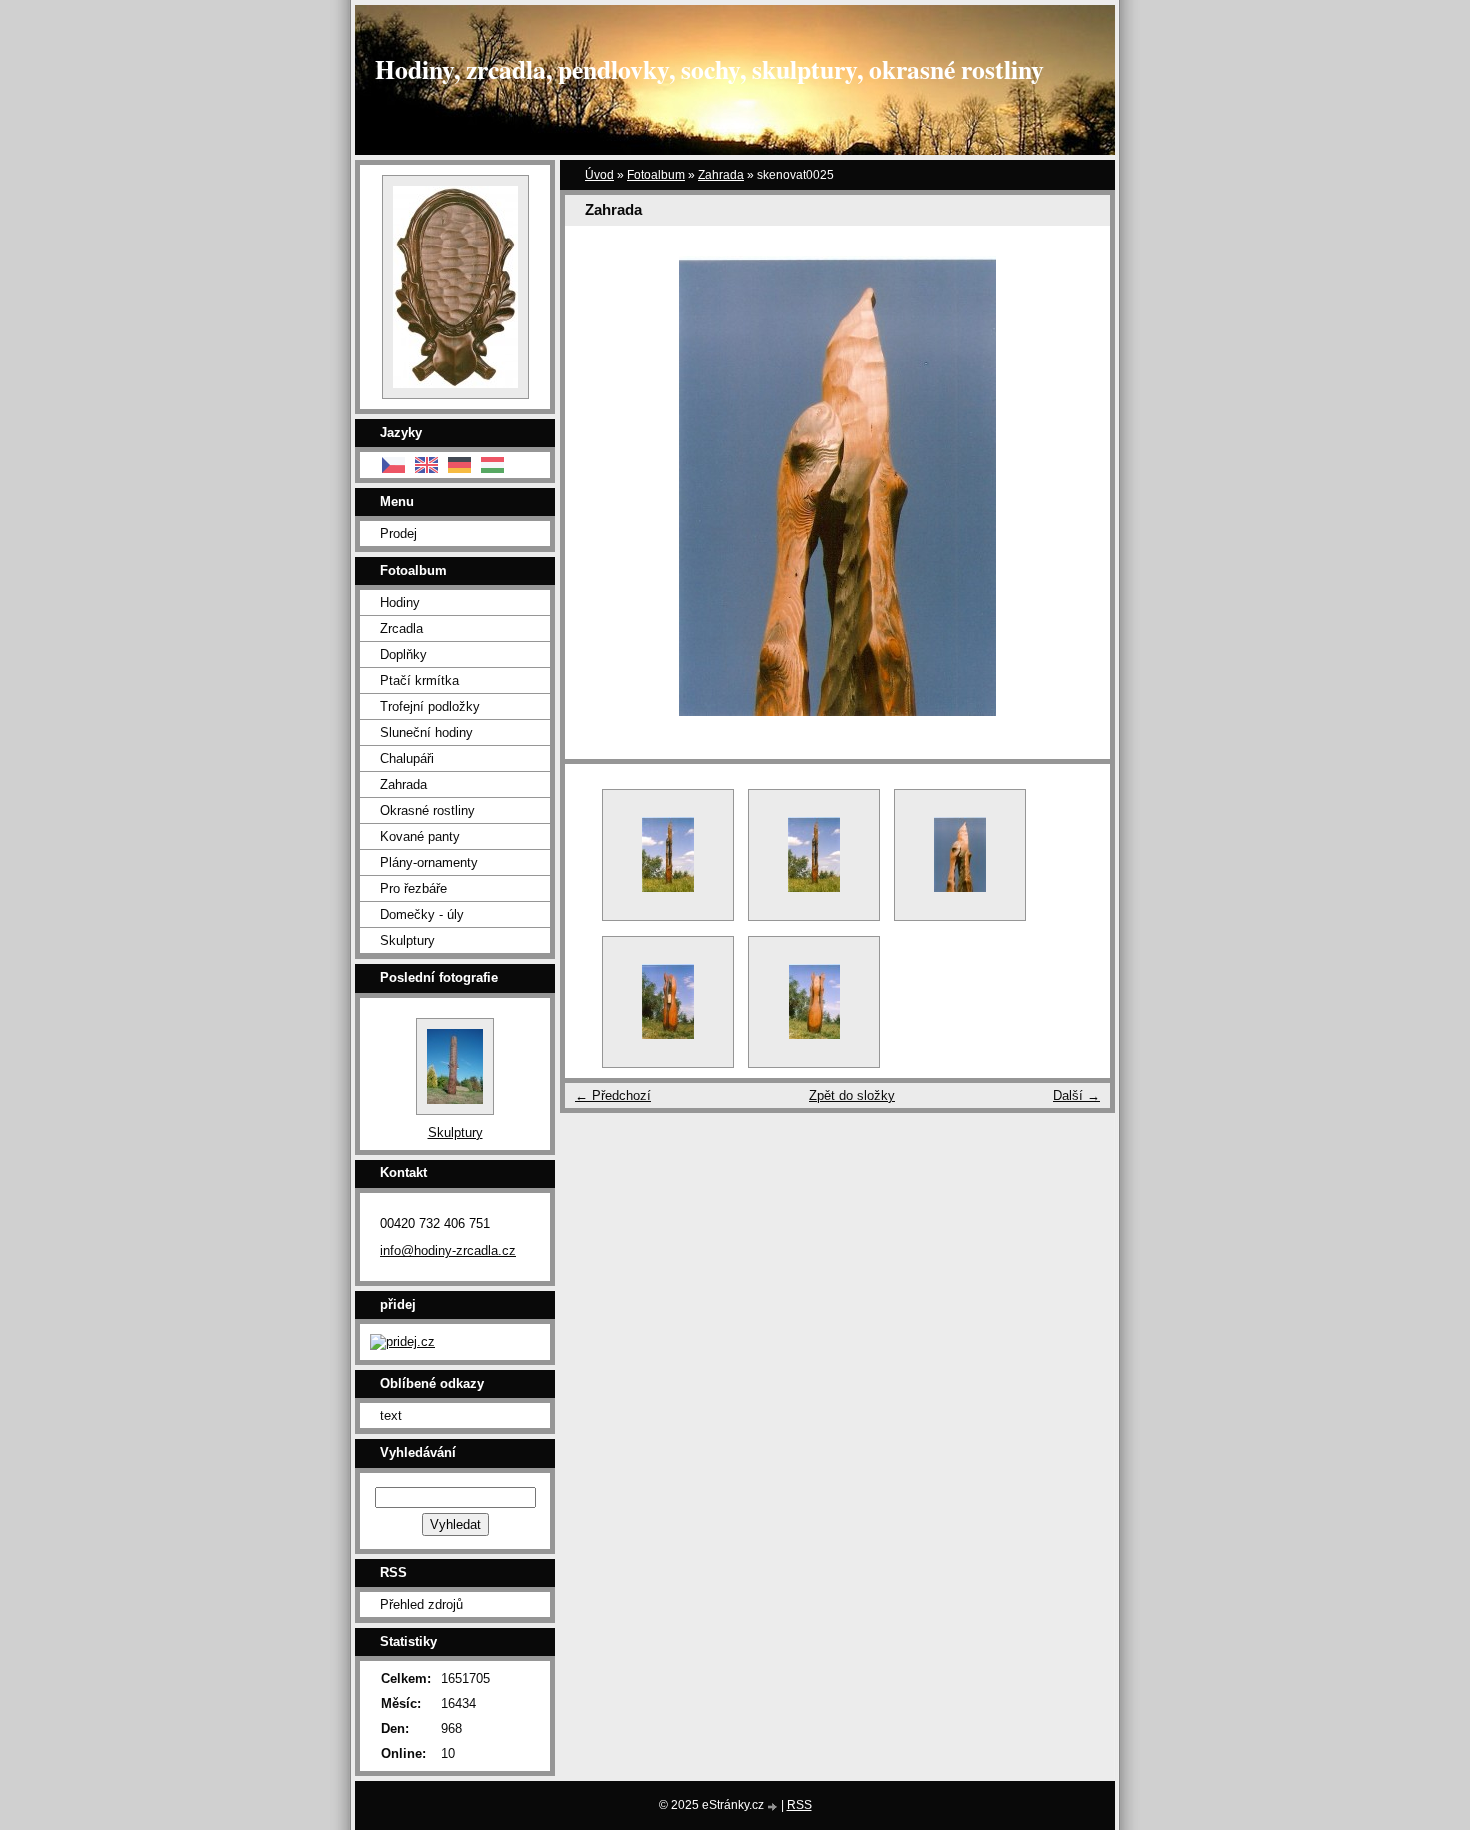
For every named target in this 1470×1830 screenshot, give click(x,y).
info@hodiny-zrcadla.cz (448, 1250)
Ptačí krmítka (419, 680)
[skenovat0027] (814, 1002)
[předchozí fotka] (597, 486)
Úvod (599, 175)
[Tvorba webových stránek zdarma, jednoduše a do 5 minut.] (774, 1806)
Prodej (398, 533)
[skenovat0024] (814, 855)
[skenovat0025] (960, 855)
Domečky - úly (422, 914)
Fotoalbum (656, 175)
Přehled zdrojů (421, 1604)
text (391, 1415)
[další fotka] (1077, 486)
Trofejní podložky (430, 706)
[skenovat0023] (668, 855)
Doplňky (403, 654)
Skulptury (407, 940)
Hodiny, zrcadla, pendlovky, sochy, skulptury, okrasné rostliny (709, 69)
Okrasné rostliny (427, 810)
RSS (799, 1805)
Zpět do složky (852, 1095)
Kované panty (420, 836)
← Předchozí (613, 1095)
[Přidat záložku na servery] (402, 1341)
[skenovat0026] (668, 1002)
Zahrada (721, 175)
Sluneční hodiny (426, 732)
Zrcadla (401, 628)
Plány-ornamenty (429, 862)
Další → (1076, 1095)
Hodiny (400, 602)
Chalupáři (407, 758)
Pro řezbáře (413, 888)
